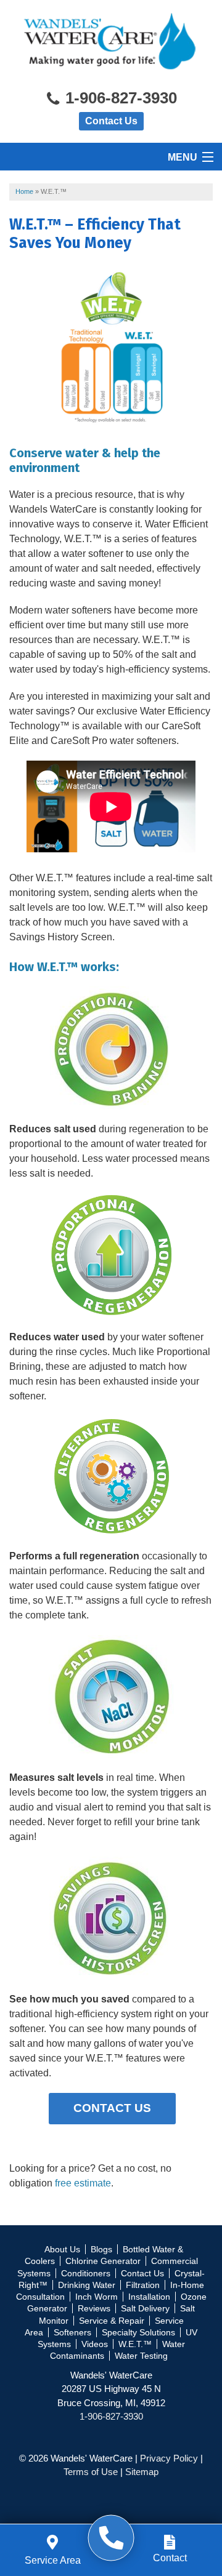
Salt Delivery (145, 2308)
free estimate (83, 2183)
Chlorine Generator (103, 2261)
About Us (62, 2249)
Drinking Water (87, 2285)
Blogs (101, 2249)
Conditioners (86, 2273)
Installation (149, 2297)
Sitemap (142, 2472)
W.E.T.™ (135, 2344)
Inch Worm (97, 2297)
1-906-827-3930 (119, 98)
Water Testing (141, 2356)
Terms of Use (91, 2472)
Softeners (72, 2332)
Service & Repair (112, 2321)
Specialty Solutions (138, 2332)
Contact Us (111, 121)
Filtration (143, 2285)
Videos (95, 2344)
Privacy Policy (169, 2458)
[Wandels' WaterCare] (111, 2538)
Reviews (94, 2308)
